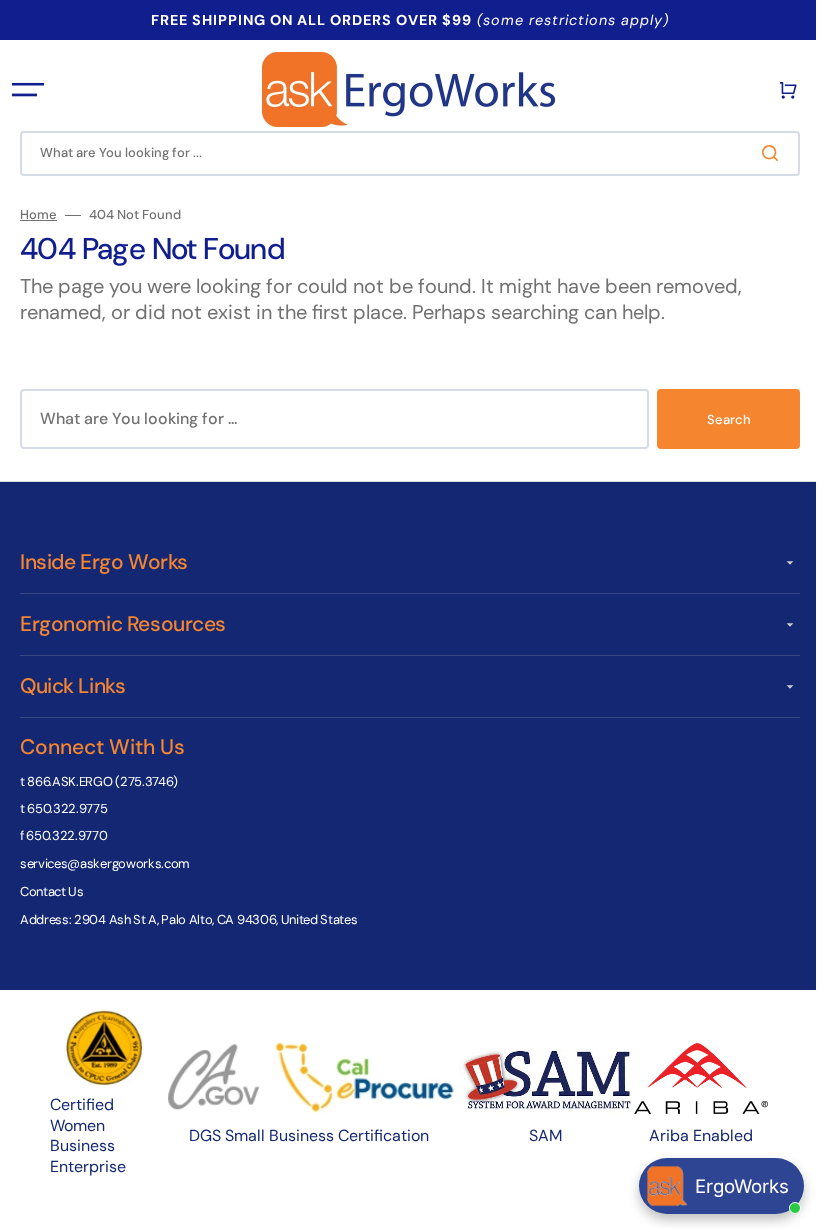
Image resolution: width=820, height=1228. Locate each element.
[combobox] (402, 153)
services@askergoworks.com (105, 863)
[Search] (759, 153)
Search (714, 419)
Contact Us (52, 891)
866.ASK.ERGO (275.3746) (102, 781)
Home (38, 215)
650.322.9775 (67, 808)
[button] (28, 90)
